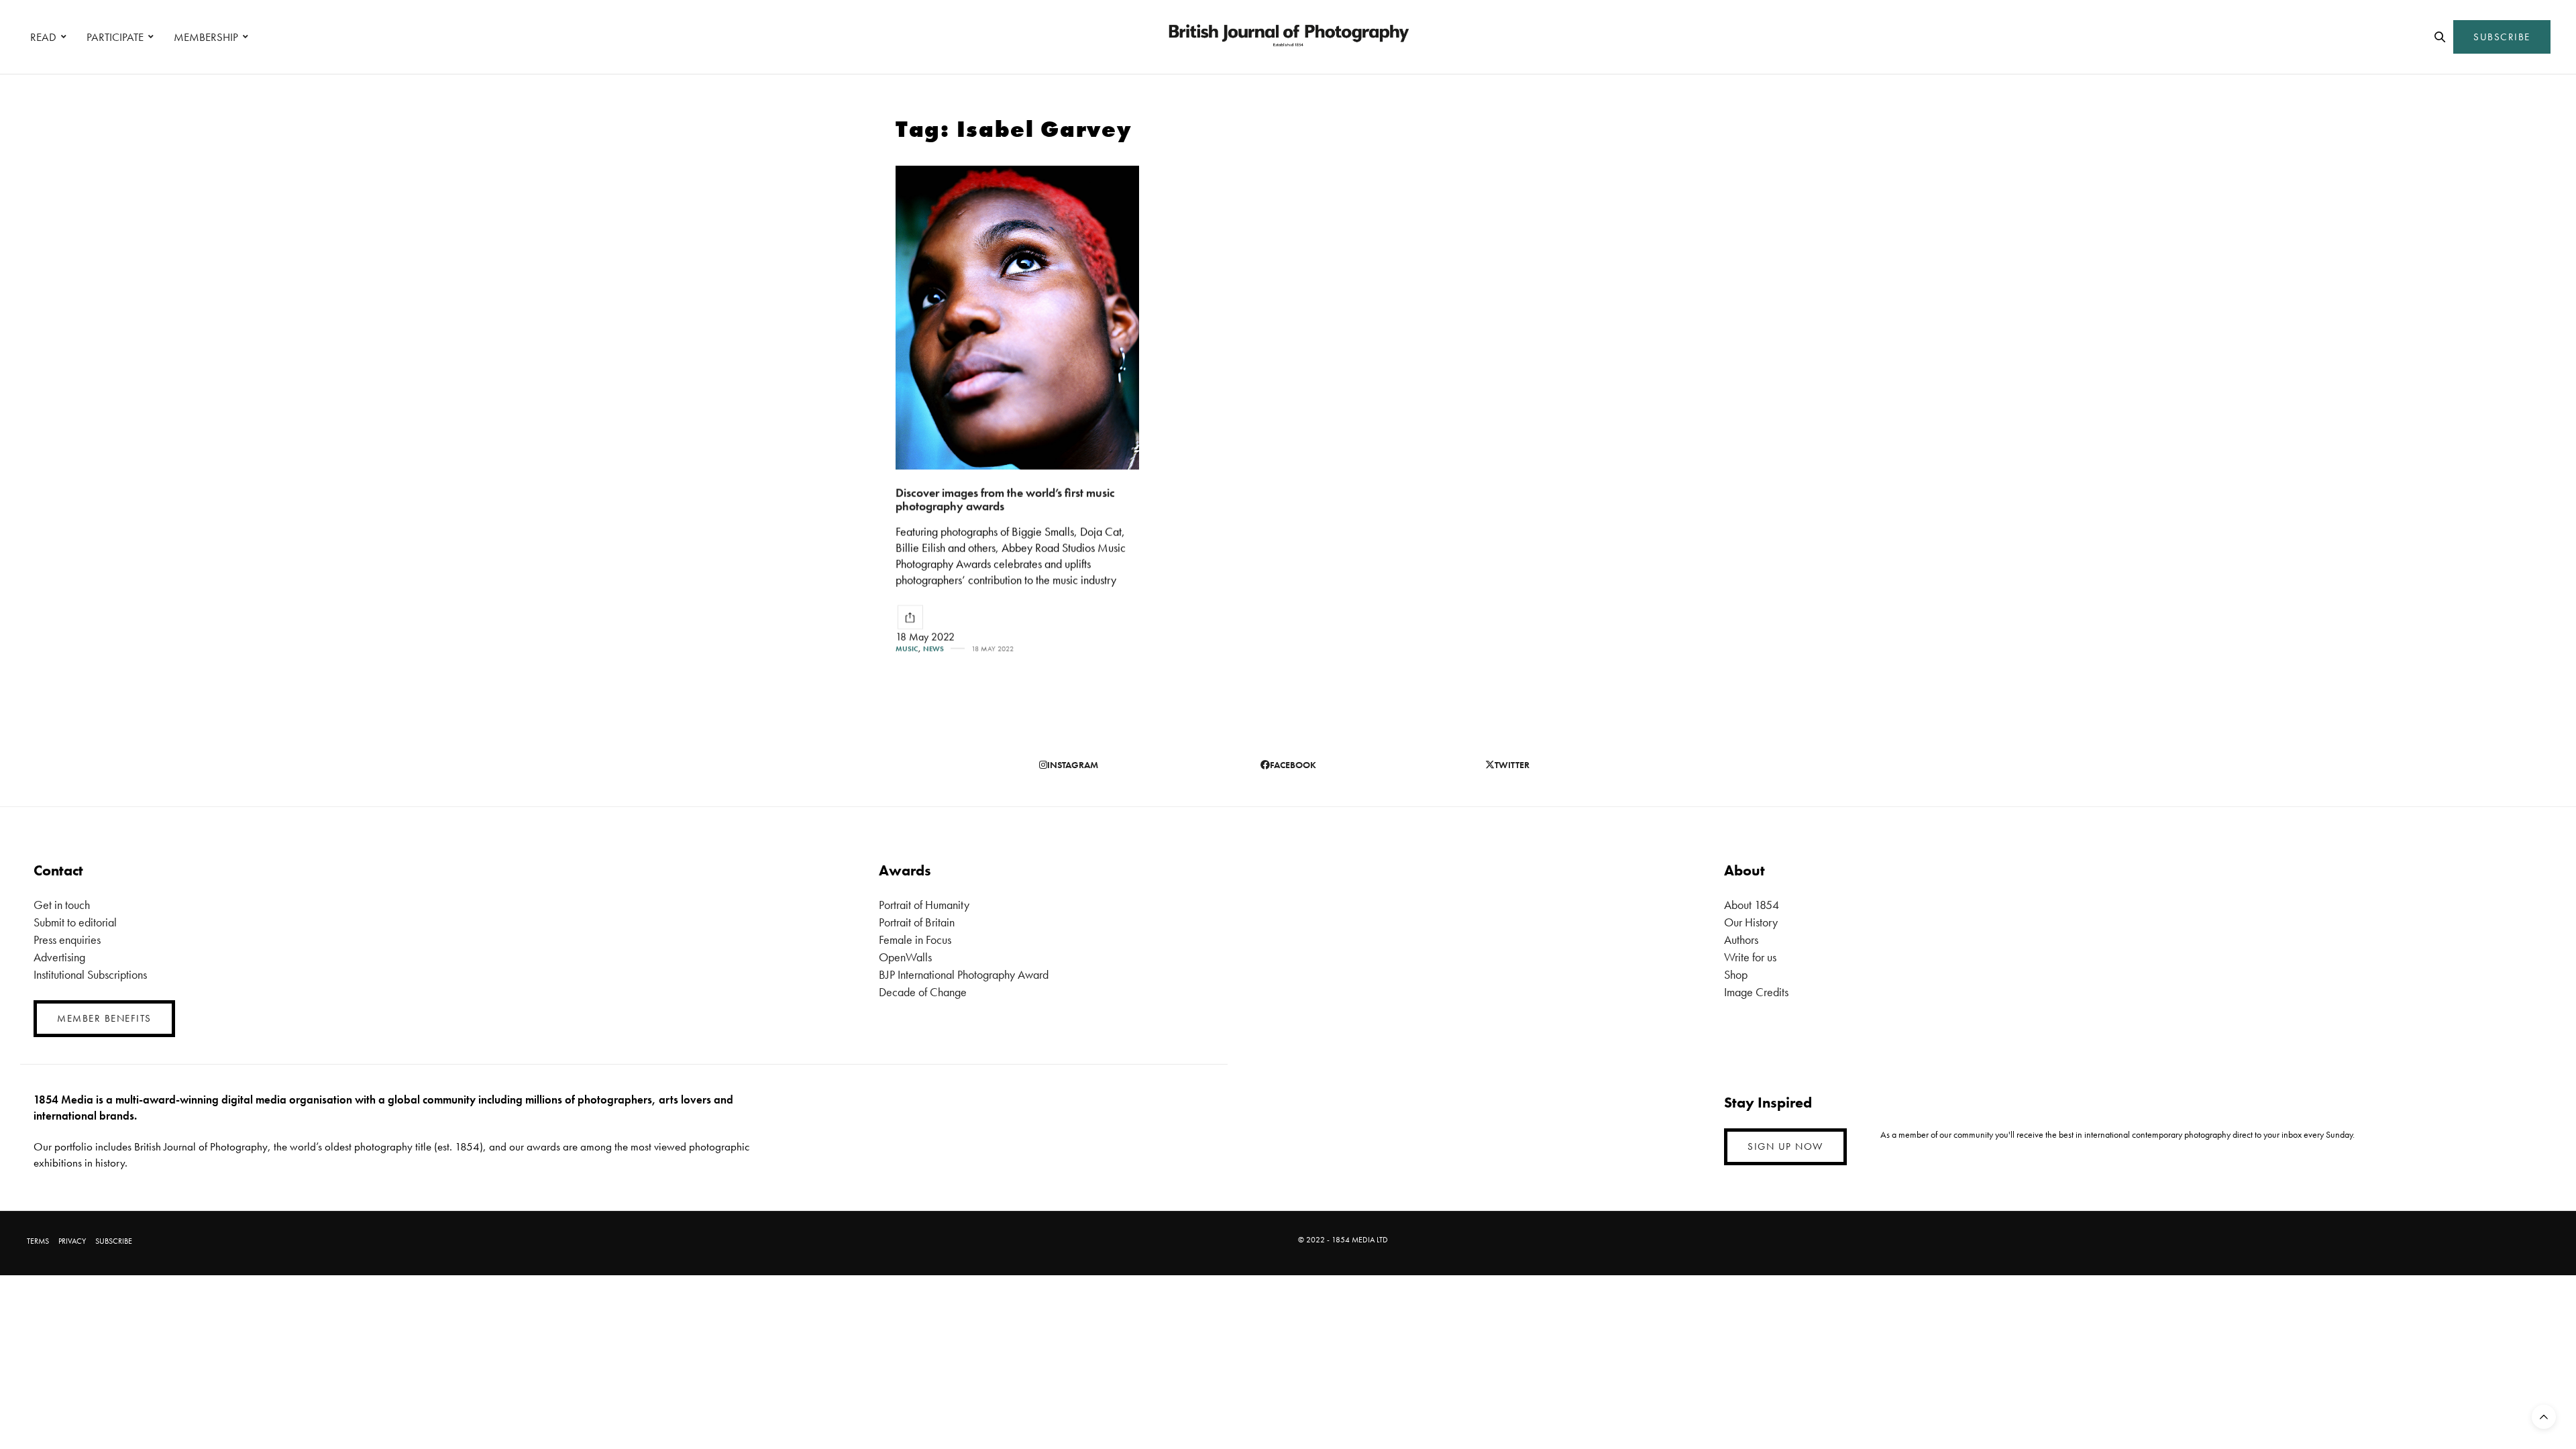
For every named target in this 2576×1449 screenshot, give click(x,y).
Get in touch (62, 905)
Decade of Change (923, 992)
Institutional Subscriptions (90, 974)
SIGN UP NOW (1785, 1146)
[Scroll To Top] (2544, 1417)
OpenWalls (905, 957)
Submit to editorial (75, 922)
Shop (1736, 974)
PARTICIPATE (115, 37)
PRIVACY (72, 1241)
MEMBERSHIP (206, 37)
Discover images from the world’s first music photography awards (1005, 500)
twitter (1512, 765)
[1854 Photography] (1288, 37)
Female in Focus (915, 940)
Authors (1741, 940)
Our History (1751, 922)
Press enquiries (67, 940)
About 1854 (1752, 905)
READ (43, 37)
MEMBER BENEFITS (104, 1018)
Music (907, 649)
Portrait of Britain (917, 922)
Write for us (1750, 957)
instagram (1073, 765)
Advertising (59, 957)
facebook (1293, 765)
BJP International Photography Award (964, 974)
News (933, 649)
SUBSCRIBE (2502, 37)
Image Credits (1756, 992)
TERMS (38, 1241)
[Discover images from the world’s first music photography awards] (1017, 318)
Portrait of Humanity (924, 905)
